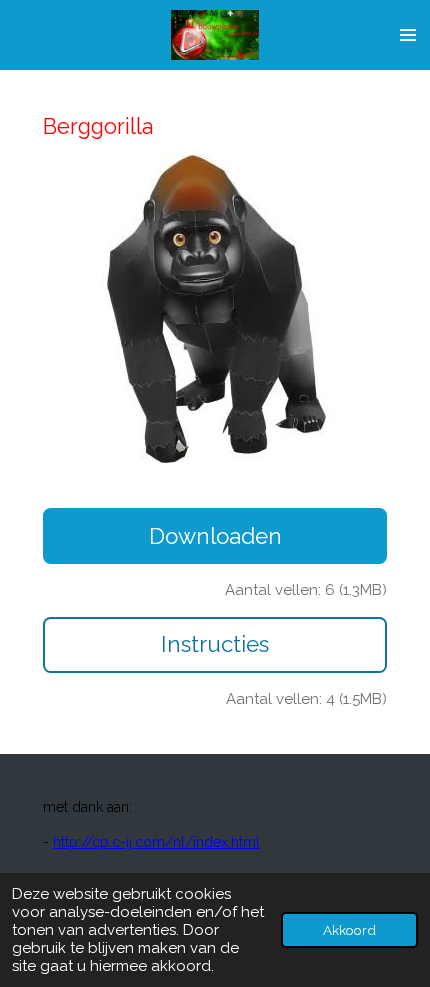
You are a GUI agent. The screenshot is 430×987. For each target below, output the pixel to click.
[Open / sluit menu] (408, 35)
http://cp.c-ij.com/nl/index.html (156, 842)
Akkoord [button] (349, 930)
